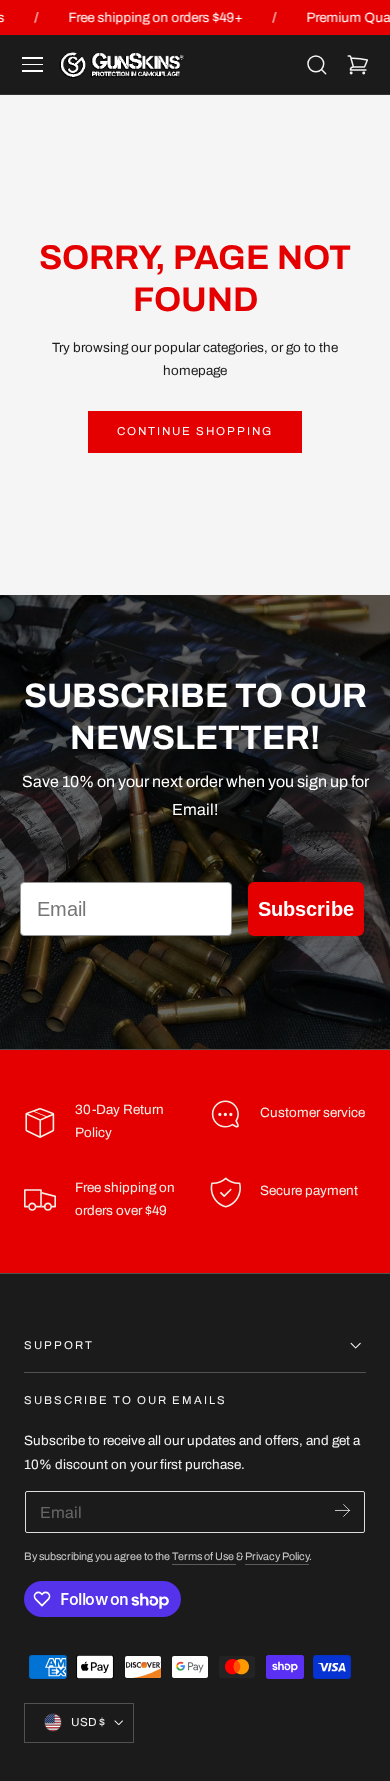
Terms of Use (204, 1556)
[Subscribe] (342, 1510)
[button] (33, 65)
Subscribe (306, 909)
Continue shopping (195, 431)
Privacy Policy (277, 1556)
